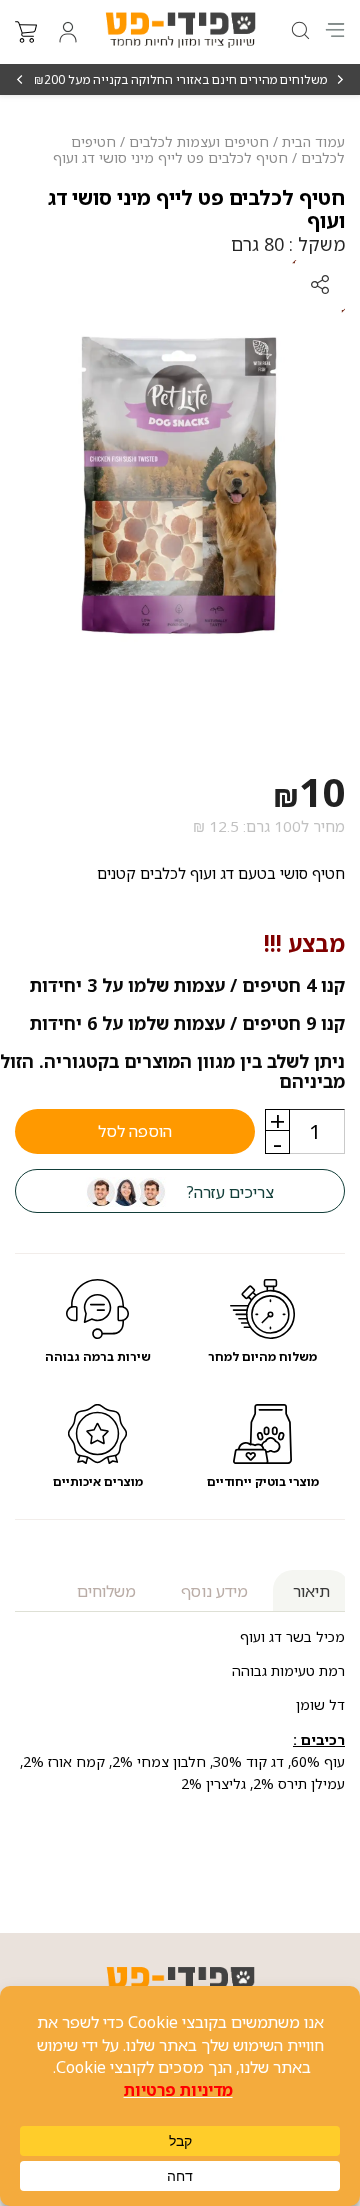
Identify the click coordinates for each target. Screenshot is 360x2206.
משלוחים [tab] (106, 1591)
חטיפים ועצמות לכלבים (199, 141)
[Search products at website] (299, 30)
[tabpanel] (180, 485)
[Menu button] (335, 30)
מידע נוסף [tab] (214, 1591)
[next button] (20, 79)
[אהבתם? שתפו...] (245, 285)
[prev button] (339, 79)
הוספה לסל (135, 1131)
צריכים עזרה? (230, 1192)
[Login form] (68, 32)
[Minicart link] (26, 32)
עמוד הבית (313, 141)
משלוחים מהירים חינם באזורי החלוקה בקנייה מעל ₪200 (180, 79)
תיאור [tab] (311, 1591)
